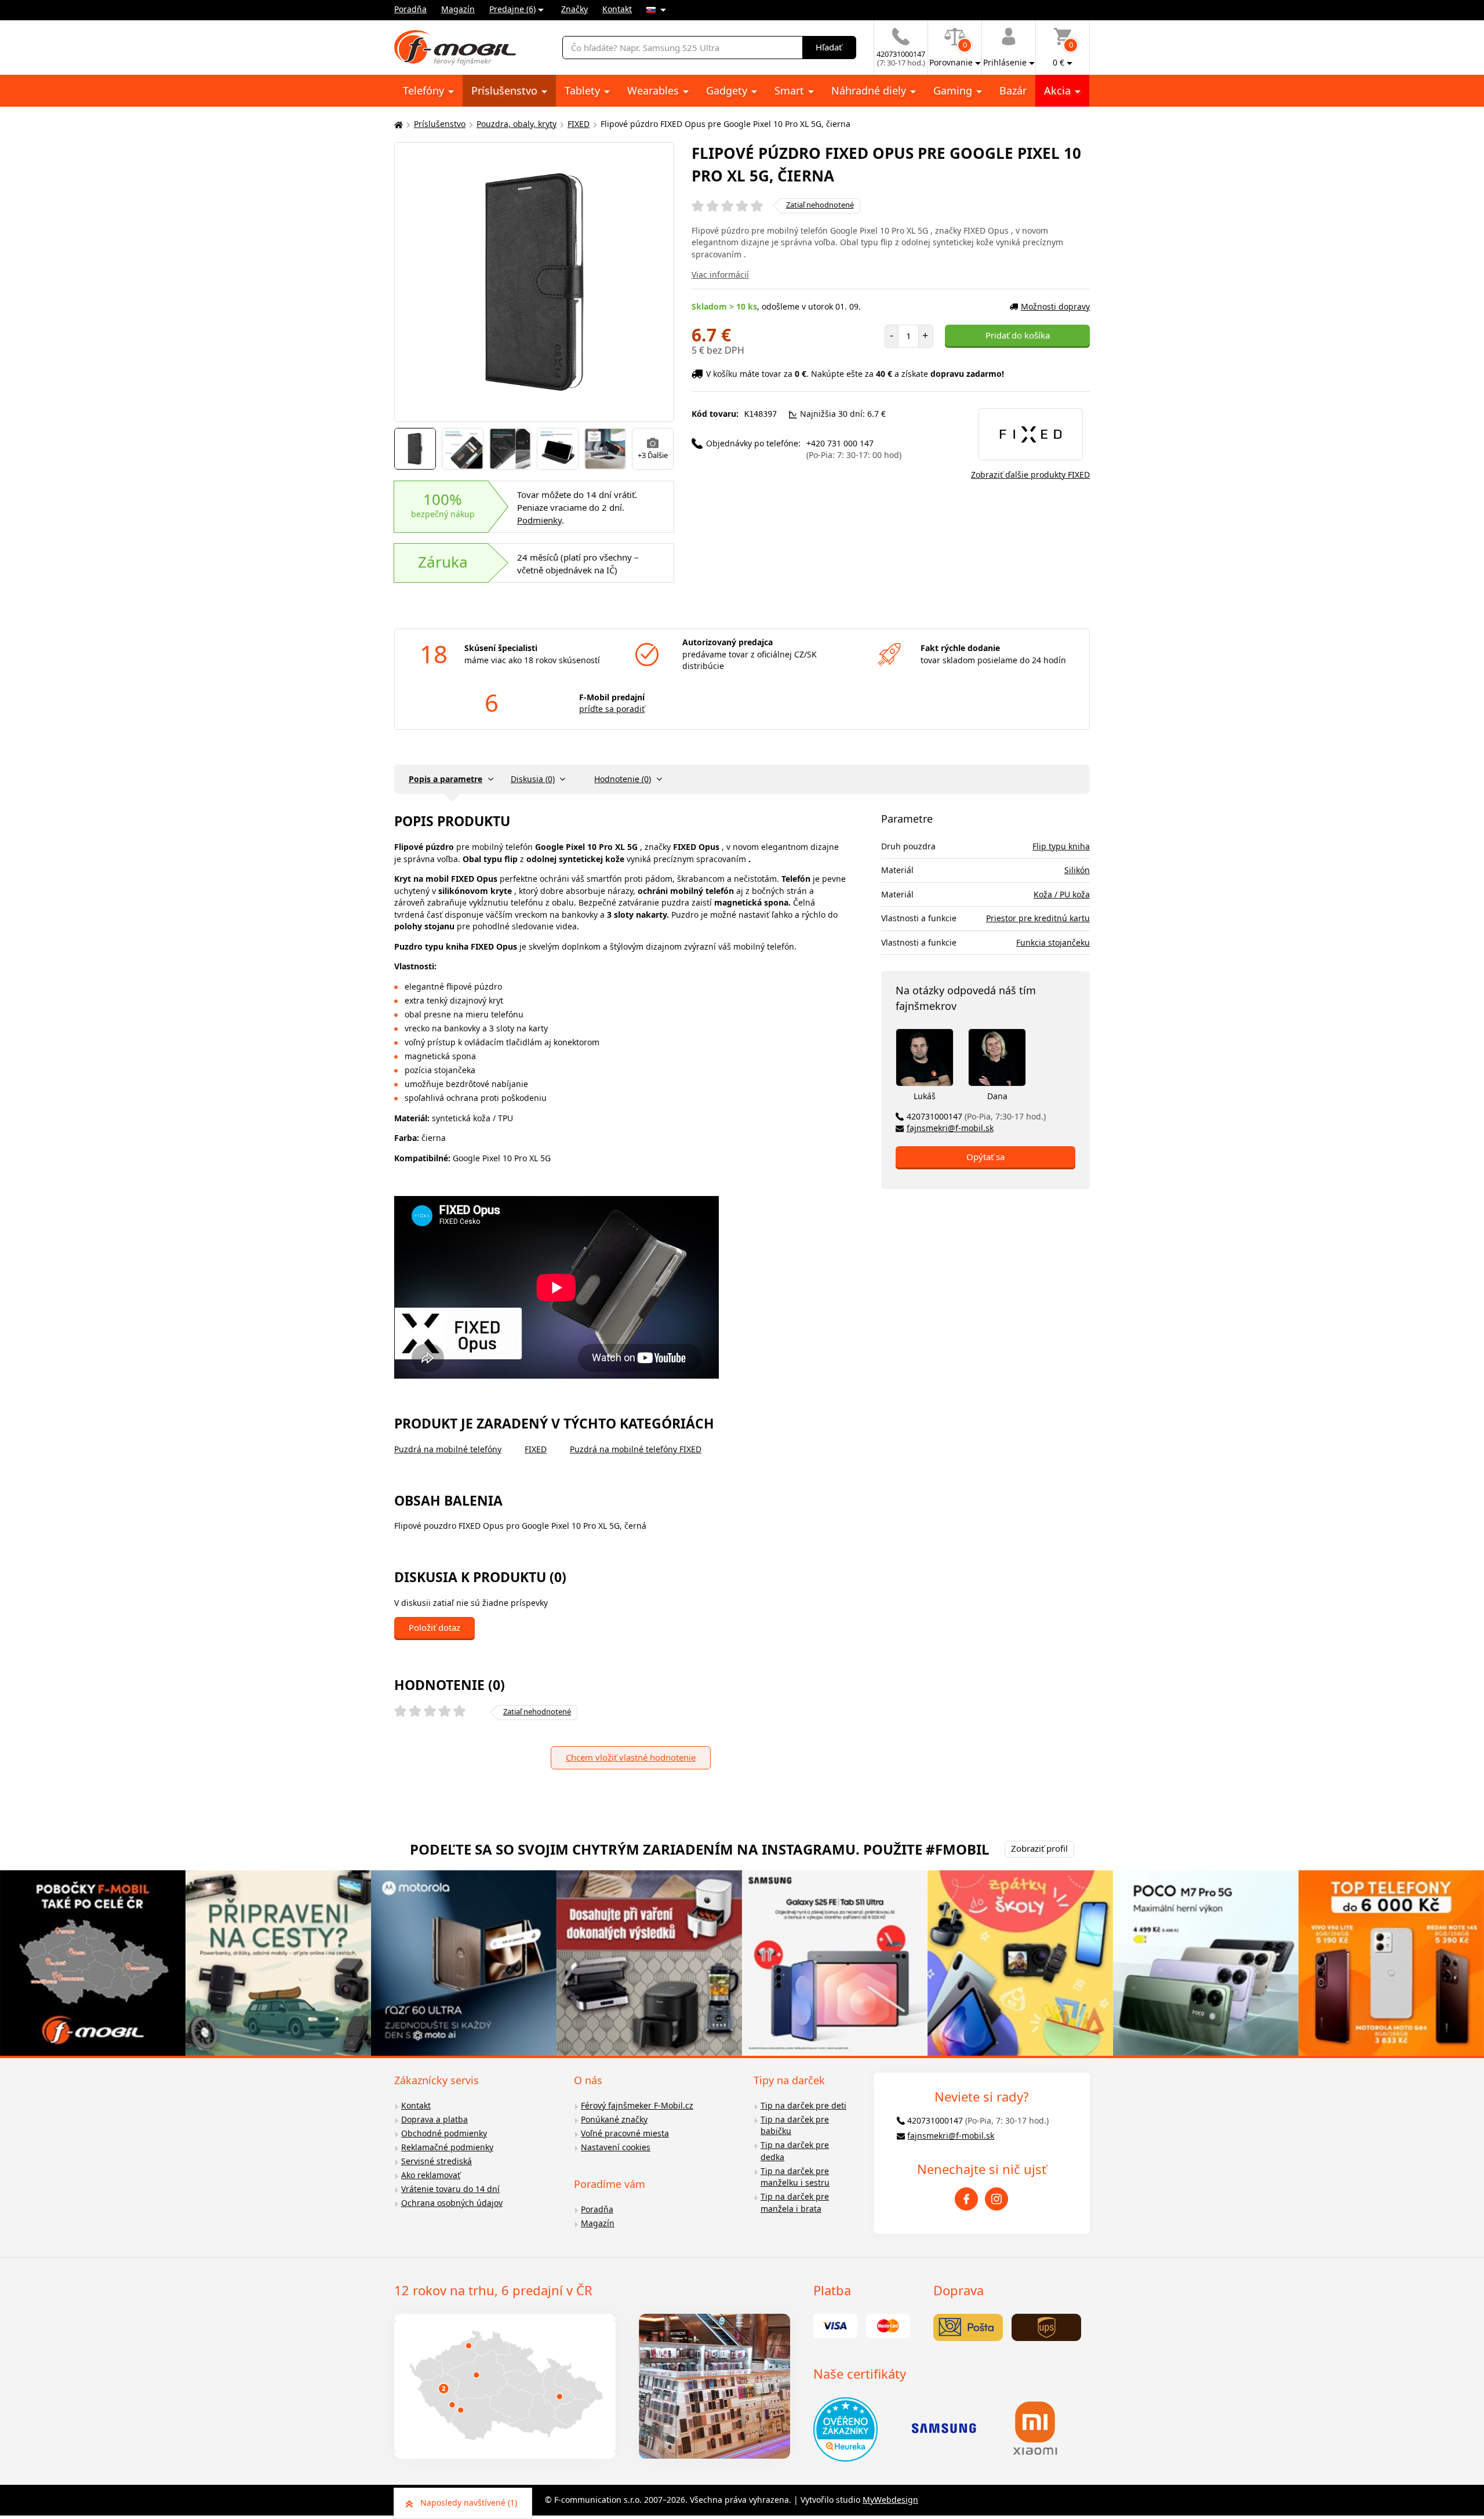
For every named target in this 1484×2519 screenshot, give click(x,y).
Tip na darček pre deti (803, 2105)
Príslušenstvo (506, 90)
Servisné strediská (437, 2161)
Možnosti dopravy (1055, 306)
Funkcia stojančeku (1053, 942)
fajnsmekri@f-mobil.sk (950, 1128)
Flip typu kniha (1061, 846)
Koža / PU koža (1062, 894)
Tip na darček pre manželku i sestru (795, 2177)
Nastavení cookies (616, 2147)
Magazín (458, 9)
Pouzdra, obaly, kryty (517, 124)
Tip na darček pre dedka (795, 2151)
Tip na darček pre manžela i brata (795, 2202)
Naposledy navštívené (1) (469, 2502)
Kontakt (617, 9)
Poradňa (410, 9)
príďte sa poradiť (612, 709)
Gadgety (728, 90)
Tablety (584, 90)
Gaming (954, 90)
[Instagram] (996, 2199)
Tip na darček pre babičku (795, 2125)
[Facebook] (966, 2199)
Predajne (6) (512, 9)
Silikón (1077, 870)
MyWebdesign (890, 2500)
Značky (574, 9)
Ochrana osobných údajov (452, 2203)
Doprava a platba (434, 2119)
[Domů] (397, 124)
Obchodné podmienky (444, 2133)
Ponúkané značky (614, 2119)
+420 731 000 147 (854, 449)
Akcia (1059, 90)
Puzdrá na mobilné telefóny (448, 1449)
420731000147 (976, 1116)
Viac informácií (720, 275)
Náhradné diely (870, 90)
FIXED (579, 124)
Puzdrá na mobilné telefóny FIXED (636, 1449)
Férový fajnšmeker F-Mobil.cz (637, 2105)
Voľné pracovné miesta (625, 2133)
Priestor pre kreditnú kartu (1038, 918)
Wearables (654, 90)
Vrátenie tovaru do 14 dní (450, 2189)
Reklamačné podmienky (447, 2147)
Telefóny (425, 90)
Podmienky (539, 520)
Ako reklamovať (431, 2175)
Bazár (1013, 90)
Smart (791, 90)
